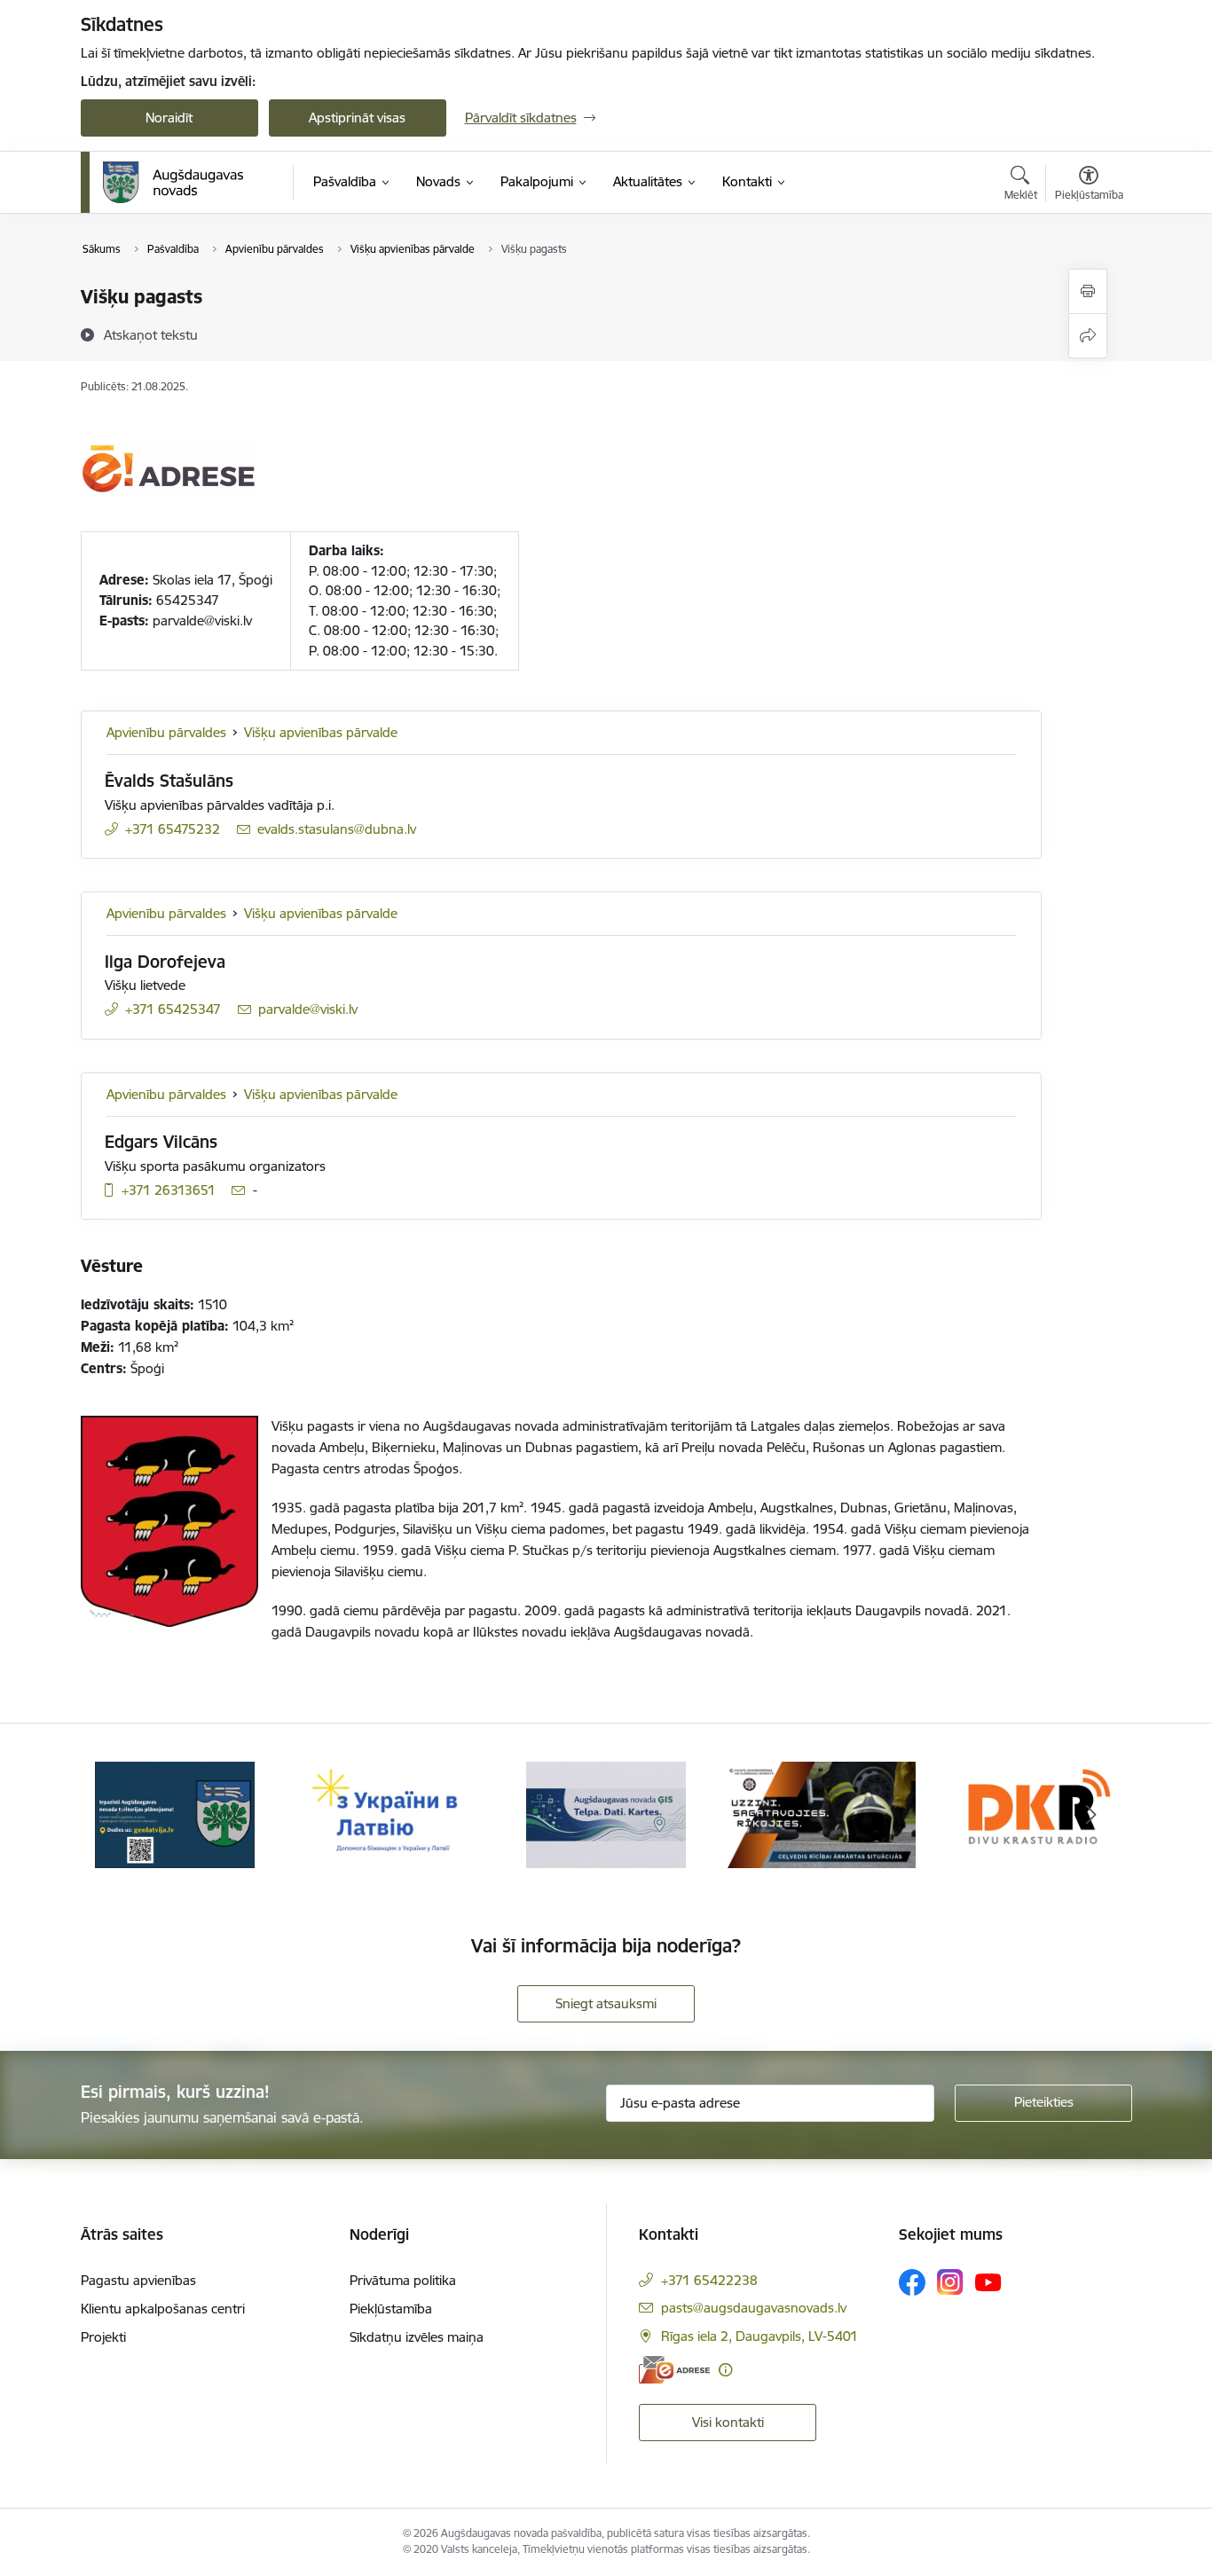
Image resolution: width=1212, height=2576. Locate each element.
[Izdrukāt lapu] (1088, 291)
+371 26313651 (169, 1190)
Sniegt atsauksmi (606, 2003)
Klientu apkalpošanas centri (163, 2309)
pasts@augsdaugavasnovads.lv (754, 2308)
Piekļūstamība (391, 2309)
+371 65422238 (709, 2280)
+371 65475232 (173, 829)
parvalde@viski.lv (308, 1009)
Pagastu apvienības (138, 2280)
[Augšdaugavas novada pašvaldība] (173, 183)
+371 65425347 (173, 1009)
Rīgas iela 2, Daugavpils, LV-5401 (759, 2336)
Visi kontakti (728, 2422)
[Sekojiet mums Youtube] (988, 2281)
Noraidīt (169, 118)
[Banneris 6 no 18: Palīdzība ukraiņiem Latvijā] (391, 1814)
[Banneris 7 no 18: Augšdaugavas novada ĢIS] (606, 1814)
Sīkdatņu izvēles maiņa (417, 2337)
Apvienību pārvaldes (166, 732)
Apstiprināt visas (357, 118)
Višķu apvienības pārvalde (321, 732)
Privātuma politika (403, 2280)
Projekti (103, 2337)
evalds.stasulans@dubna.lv (337, 829)
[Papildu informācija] (725, 2370)
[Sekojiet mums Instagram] (950, 2282)
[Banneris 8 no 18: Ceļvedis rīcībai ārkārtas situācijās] (822, 1814)
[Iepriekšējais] (122, 1815)
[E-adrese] (674, 2370)
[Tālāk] (1091, 1815)
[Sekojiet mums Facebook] (912, 2282)
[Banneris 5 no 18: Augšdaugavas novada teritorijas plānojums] (175, 1814)
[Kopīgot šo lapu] (1088, 336)
